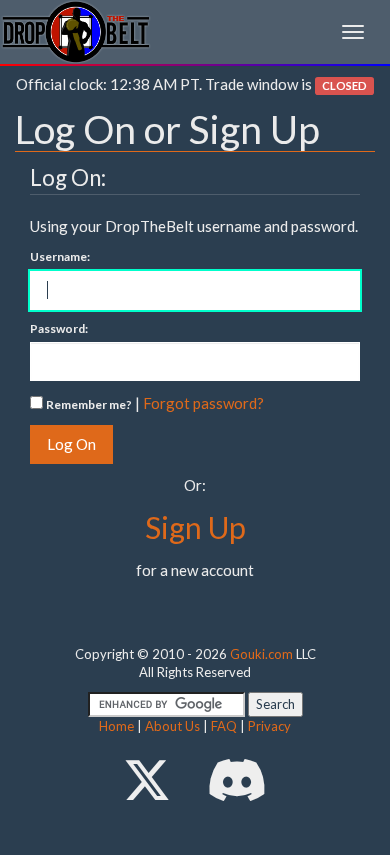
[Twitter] (147, 779)
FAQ (224, 726)
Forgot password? (203, 403)
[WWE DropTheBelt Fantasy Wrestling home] (76, 30)
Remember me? (89, 404)
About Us (172, 726)
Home (116, 726)
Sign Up (195, 527)
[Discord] (237, 779)
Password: (59, 328)
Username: (60, 256)
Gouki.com (261, 654)
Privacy (269, 726)
